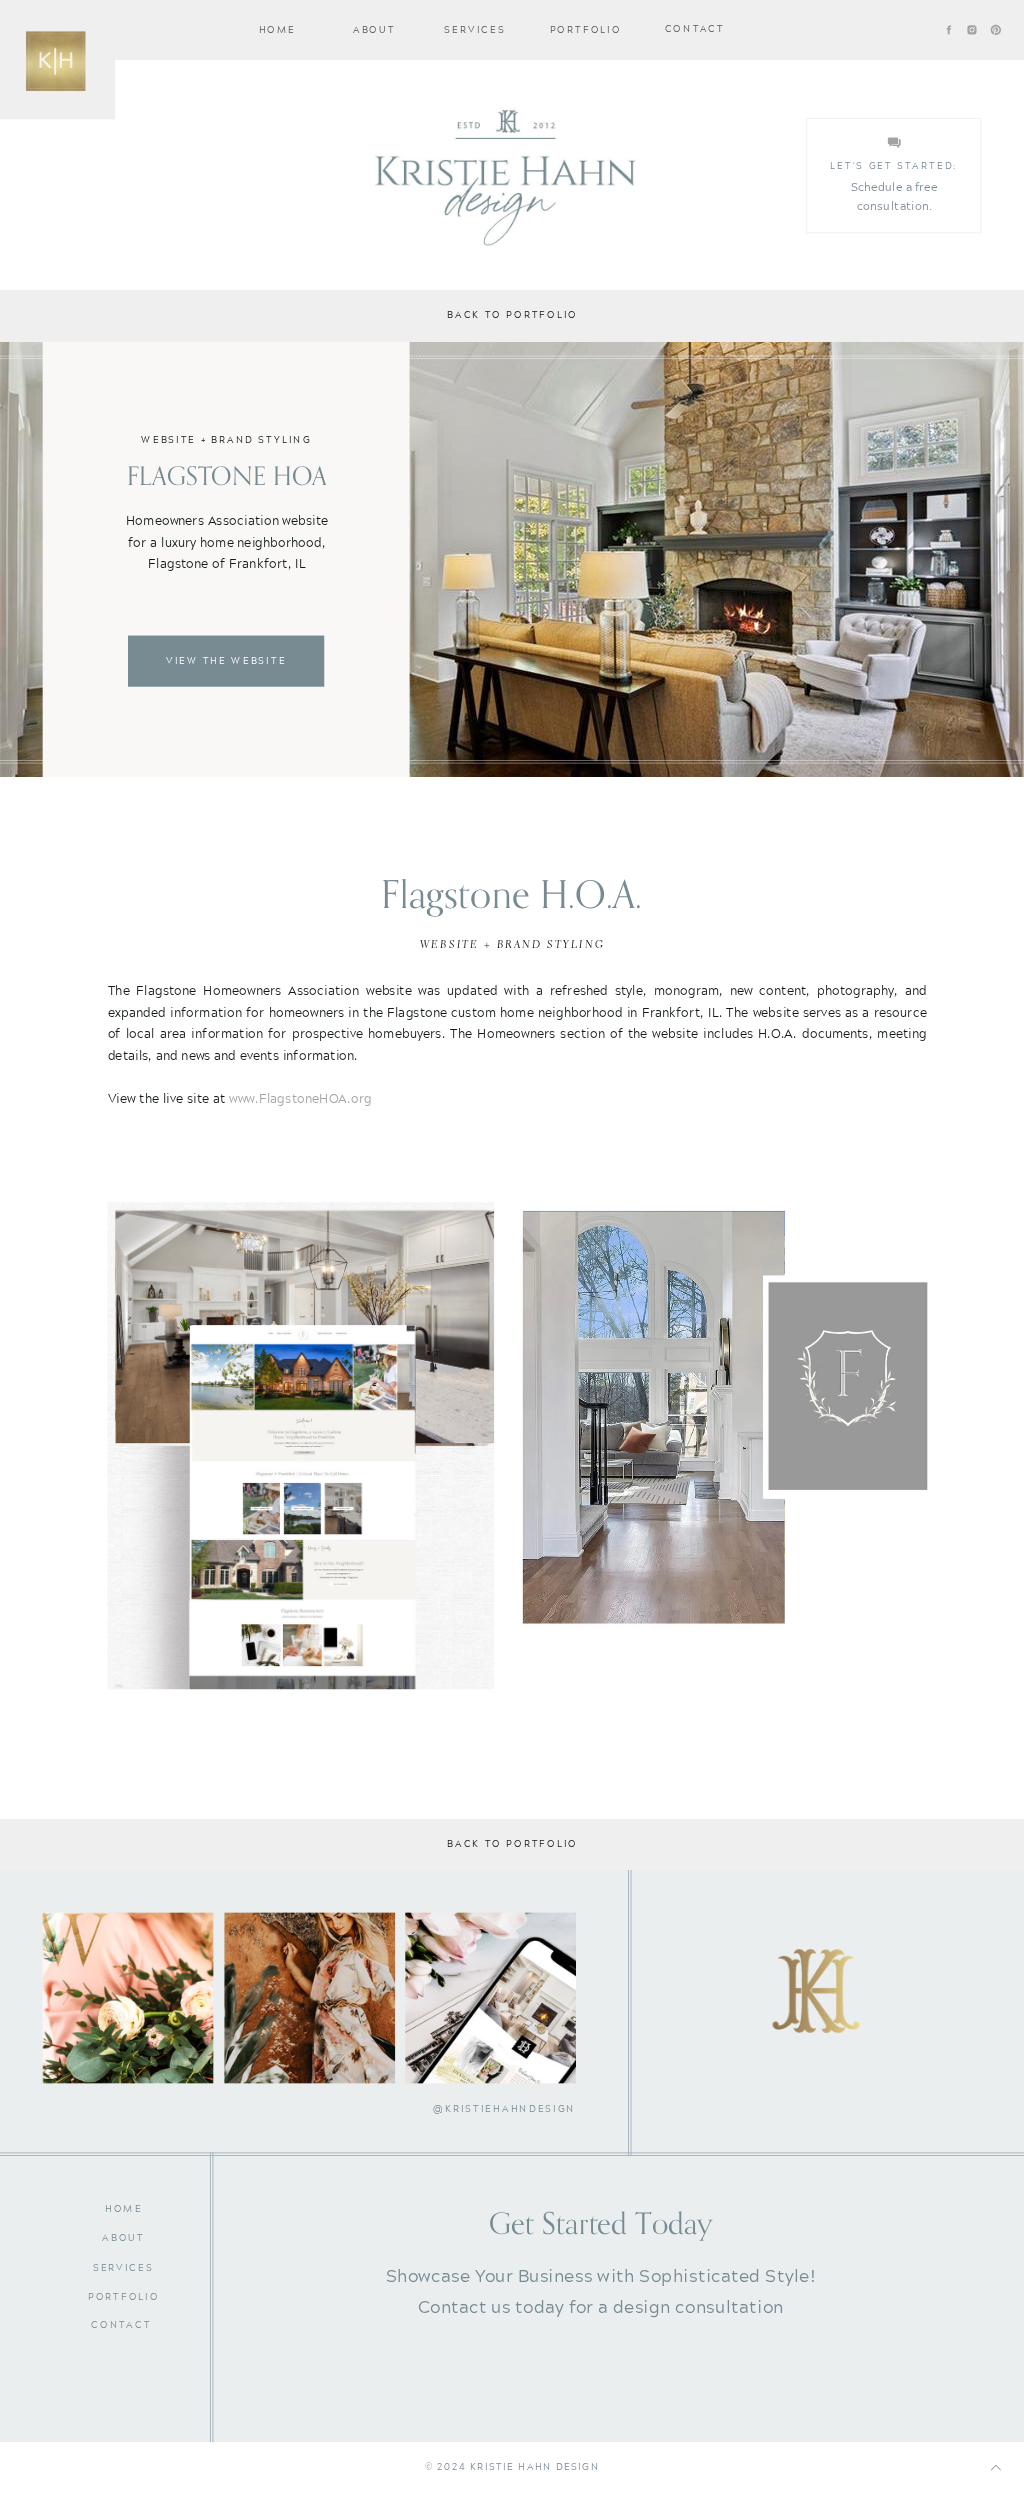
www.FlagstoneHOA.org (300, 1097)
